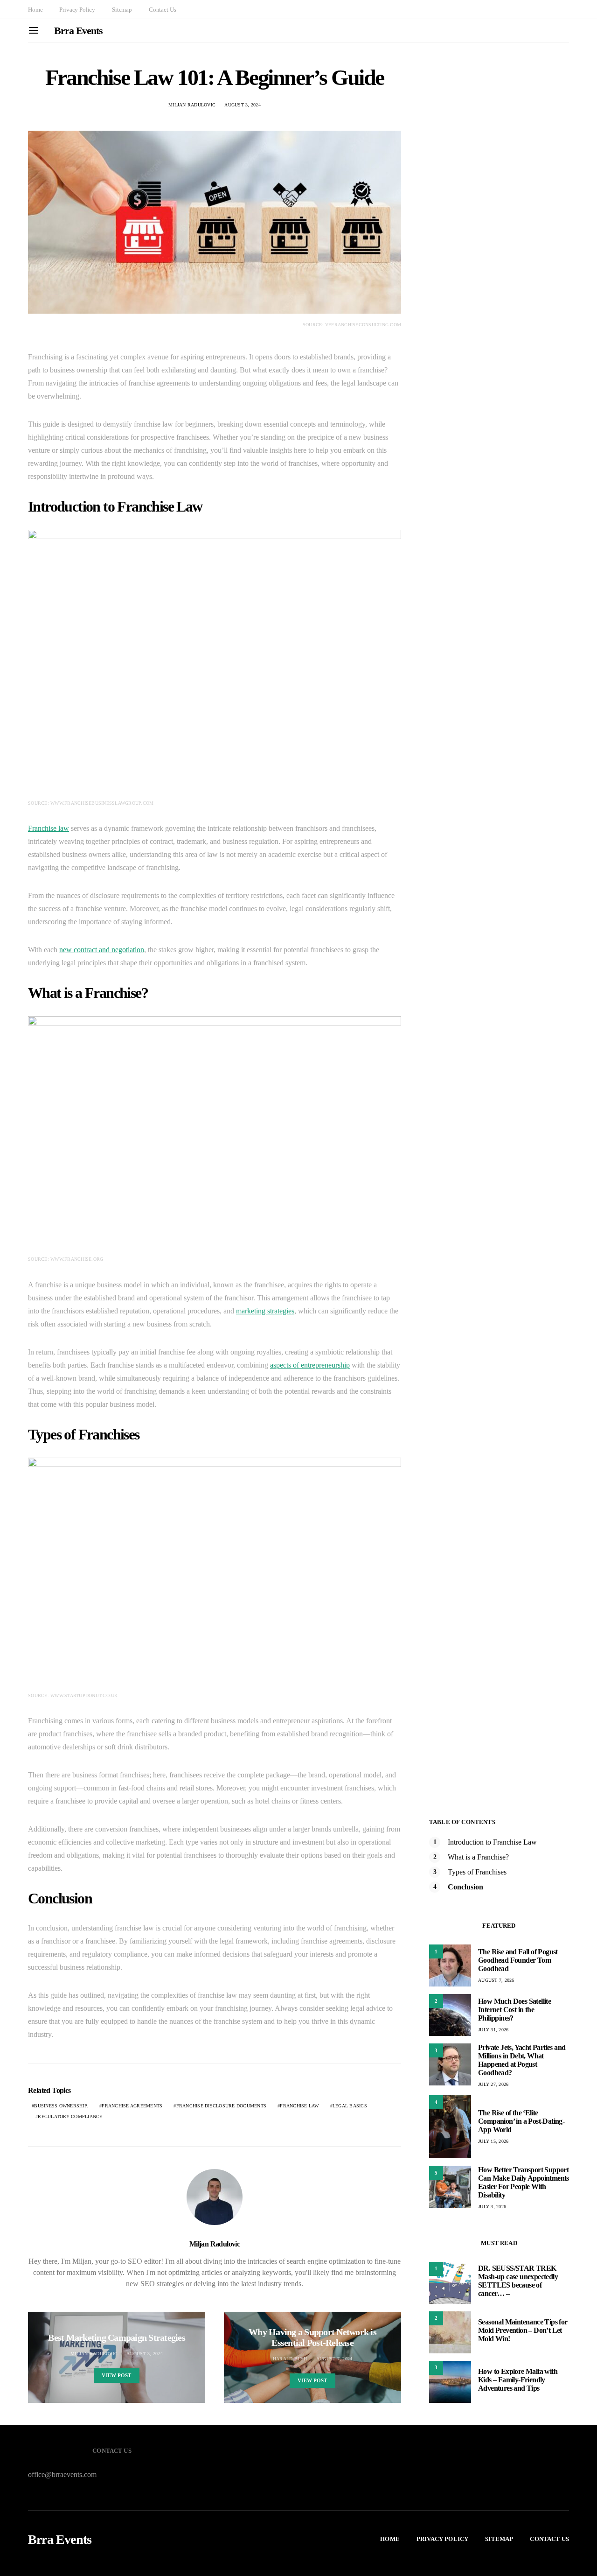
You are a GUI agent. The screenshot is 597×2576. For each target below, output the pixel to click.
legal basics (350, 2106)
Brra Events (78, 31)
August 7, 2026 (496, 1980)
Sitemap (122, 10)
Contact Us (162, 10)
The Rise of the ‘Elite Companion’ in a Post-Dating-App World (521, 2121)
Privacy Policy (77, 10)
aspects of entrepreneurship (310, 1365)
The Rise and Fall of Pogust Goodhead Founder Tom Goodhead (518, 1960)
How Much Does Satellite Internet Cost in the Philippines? (514, 2010)
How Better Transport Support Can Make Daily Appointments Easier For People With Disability (524, 2182)
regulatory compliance (70, 2116)
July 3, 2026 (492, 2207)
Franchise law (49, 828)
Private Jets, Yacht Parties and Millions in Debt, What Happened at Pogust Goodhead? (522, 2060)
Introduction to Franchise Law (492, 1842)
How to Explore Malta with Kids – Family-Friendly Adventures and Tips (518, 2380)
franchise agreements (132, 2106)
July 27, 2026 (493, 2084)
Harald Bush (290, 2359)
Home (35, 10)
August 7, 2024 (334, 2359)
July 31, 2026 (493, 2030)
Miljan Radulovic (192, 105)
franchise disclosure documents (222, 2106)
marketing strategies (265, 1311)
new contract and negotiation (102, 950)
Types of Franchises (477, 1872)
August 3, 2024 (243, 105)
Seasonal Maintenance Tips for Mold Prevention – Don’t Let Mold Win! (523, 2330)
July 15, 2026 (493, 2141)
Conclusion (465, 1887)
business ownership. (61, 2106)
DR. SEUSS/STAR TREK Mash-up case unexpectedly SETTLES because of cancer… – (518, 2281)
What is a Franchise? (478, 1857)
